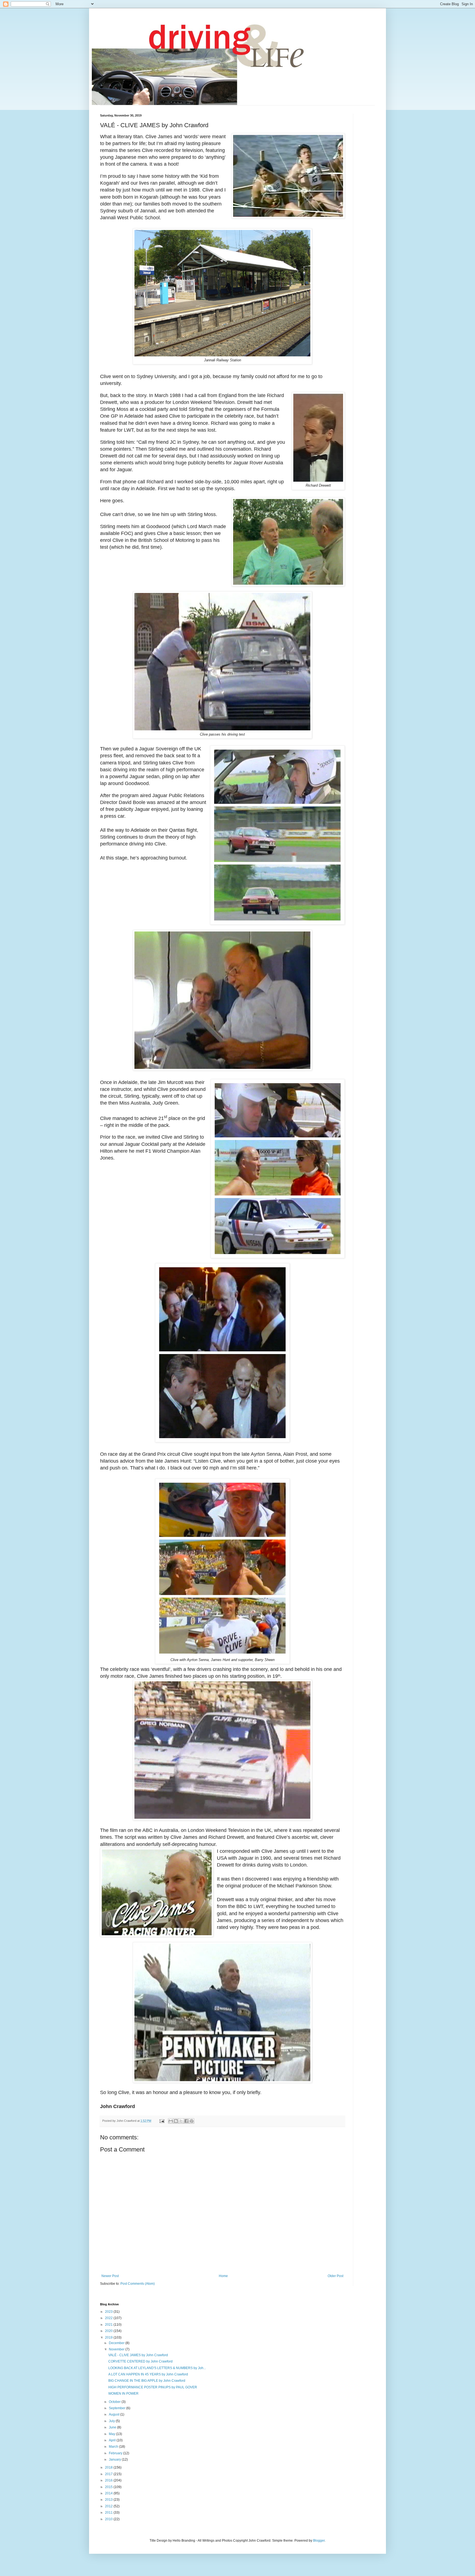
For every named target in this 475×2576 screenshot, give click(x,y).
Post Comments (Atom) (138, 2284)
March (114, 2447)
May (112, 2434)
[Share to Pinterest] (192, 2121)
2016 (109, 2480)
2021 (109, 2325)
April (113, 2440)
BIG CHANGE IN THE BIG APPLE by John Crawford (147, 2381)
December (117, 2343)
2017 (109, 2474)
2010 (109, 2519)
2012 (109, 2506)
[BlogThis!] (176, 2121)
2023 (109, 2312)
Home (223, 2276)
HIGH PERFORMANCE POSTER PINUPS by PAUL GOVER (153, 2387)
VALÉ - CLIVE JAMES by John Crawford (138, 2355)
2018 (109, 2467)
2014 (109, 2493)
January (115, 2459)
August (114, 2414)
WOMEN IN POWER (123, 2394)
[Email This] (171, 2121)
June (113, 2427)
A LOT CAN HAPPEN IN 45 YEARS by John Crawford (148, 2374)
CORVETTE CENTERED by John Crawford (140, 2361)
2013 (109, 2500)
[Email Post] (162, 2121)
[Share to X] (181, 2121)
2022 (109, 2318)
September (118, 2408)
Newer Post (110, 2276)
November (117, 2349)
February (116, 2453)
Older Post (335, 2276)
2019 (109, 2337)
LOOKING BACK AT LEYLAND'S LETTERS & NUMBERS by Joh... (157, 2368)
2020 (109, 2331)
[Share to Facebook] (186, 2121)
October (115, 2402)
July (112, 2421)
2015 (109, 2487)
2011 (109, 2513)
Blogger (319, 2541)
